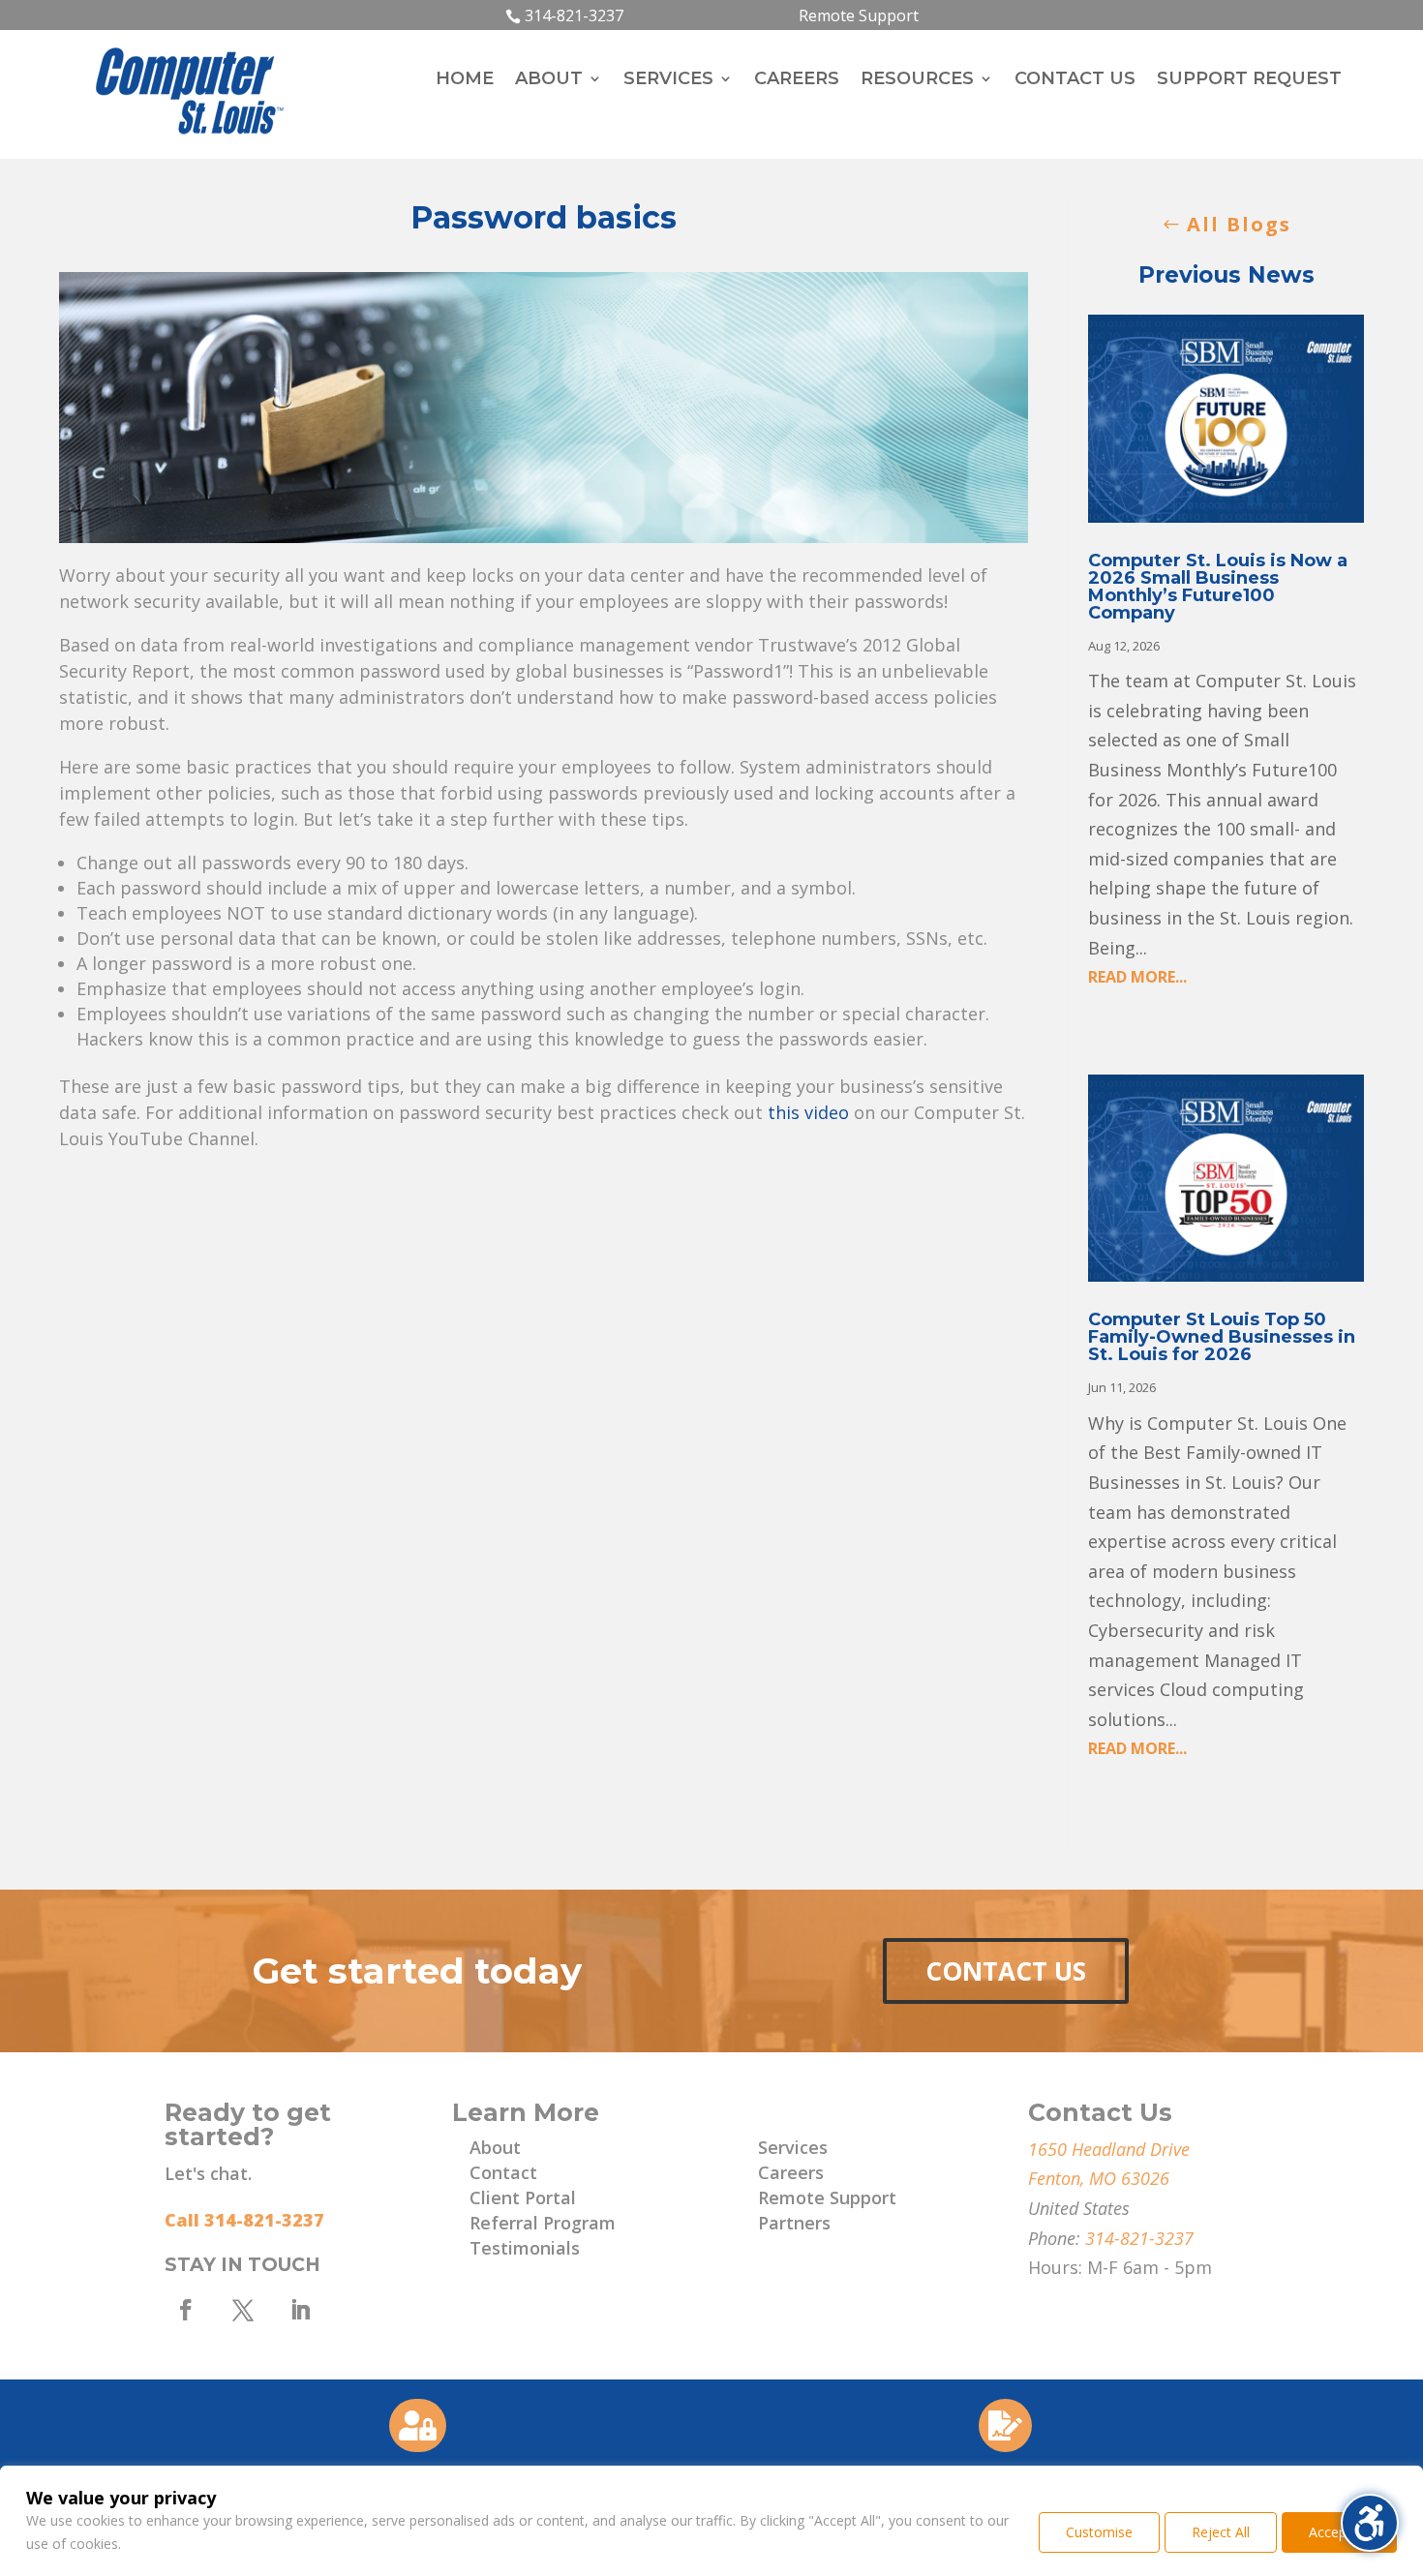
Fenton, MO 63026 (1099, 2178)
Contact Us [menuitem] (1075, 80)
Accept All (1339, 2532)
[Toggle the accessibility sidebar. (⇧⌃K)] (1370, 2523)
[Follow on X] (243, 2310)
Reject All (1221, 2532)
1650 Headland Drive (1109, 2149)
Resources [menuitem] (917, 80)
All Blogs (1239, 224)
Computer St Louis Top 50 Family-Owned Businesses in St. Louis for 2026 (1222, 1337)
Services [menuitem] (668, 80)
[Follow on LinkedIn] (300, 2310)
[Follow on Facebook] (186, 2310)
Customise (1099, 2532)
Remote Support (859, 15)
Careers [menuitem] (797, 80)
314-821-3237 (574, 15)
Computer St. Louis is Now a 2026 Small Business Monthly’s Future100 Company (1218, 587)
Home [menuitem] (465, 80)
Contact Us (1006, 1971)
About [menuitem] (549, 80)
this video (808, 1112)
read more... (1137, 977)
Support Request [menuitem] (1249, 80)
